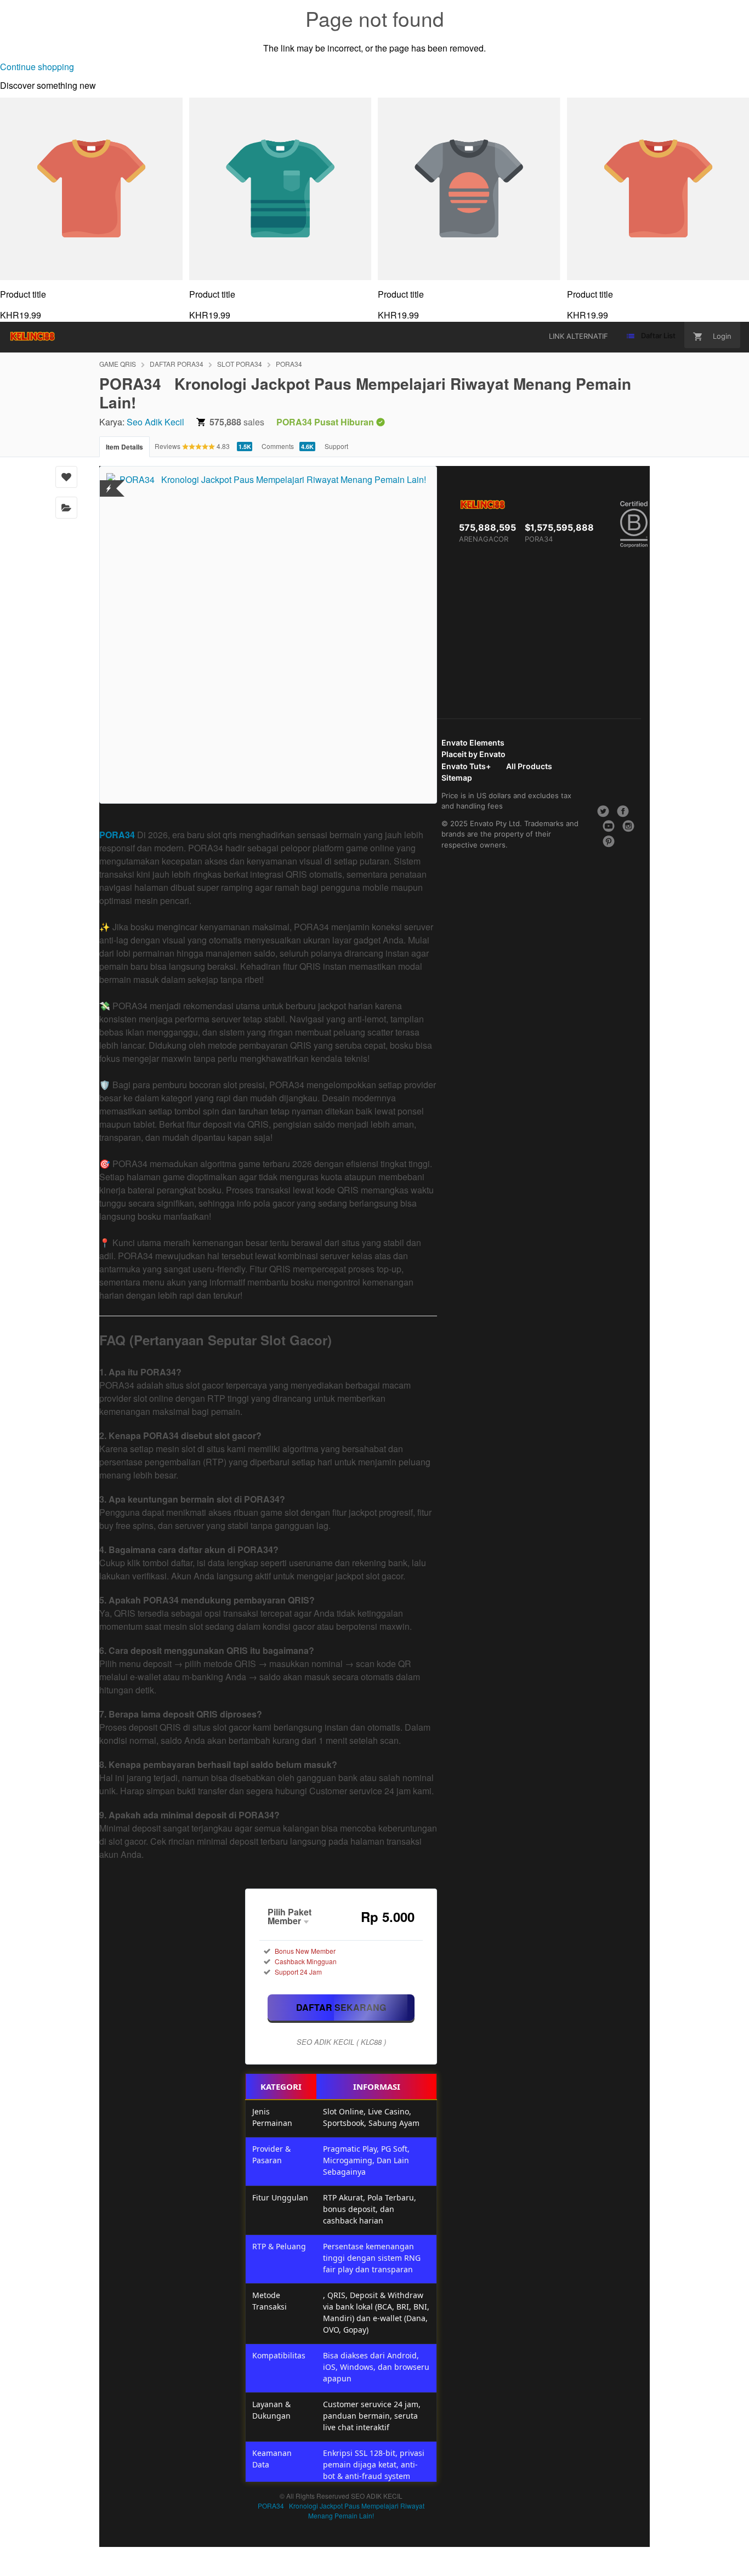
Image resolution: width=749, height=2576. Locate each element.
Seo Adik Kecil (155, 422)
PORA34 (289, 364)
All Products (529, 766)
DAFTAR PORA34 (177, 364)
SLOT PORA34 (240, 364)
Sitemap (457, 778)
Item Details (124, 447)
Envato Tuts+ (466, 766)
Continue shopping (37, 67)
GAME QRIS (118, 364)
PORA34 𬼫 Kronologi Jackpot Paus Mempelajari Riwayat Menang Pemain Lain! (341, 2510)
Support (336, 446)
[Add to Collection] (66, 508)
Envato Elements (473, 743)
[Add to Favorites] (66, 477)
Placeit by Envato (473, 754)
